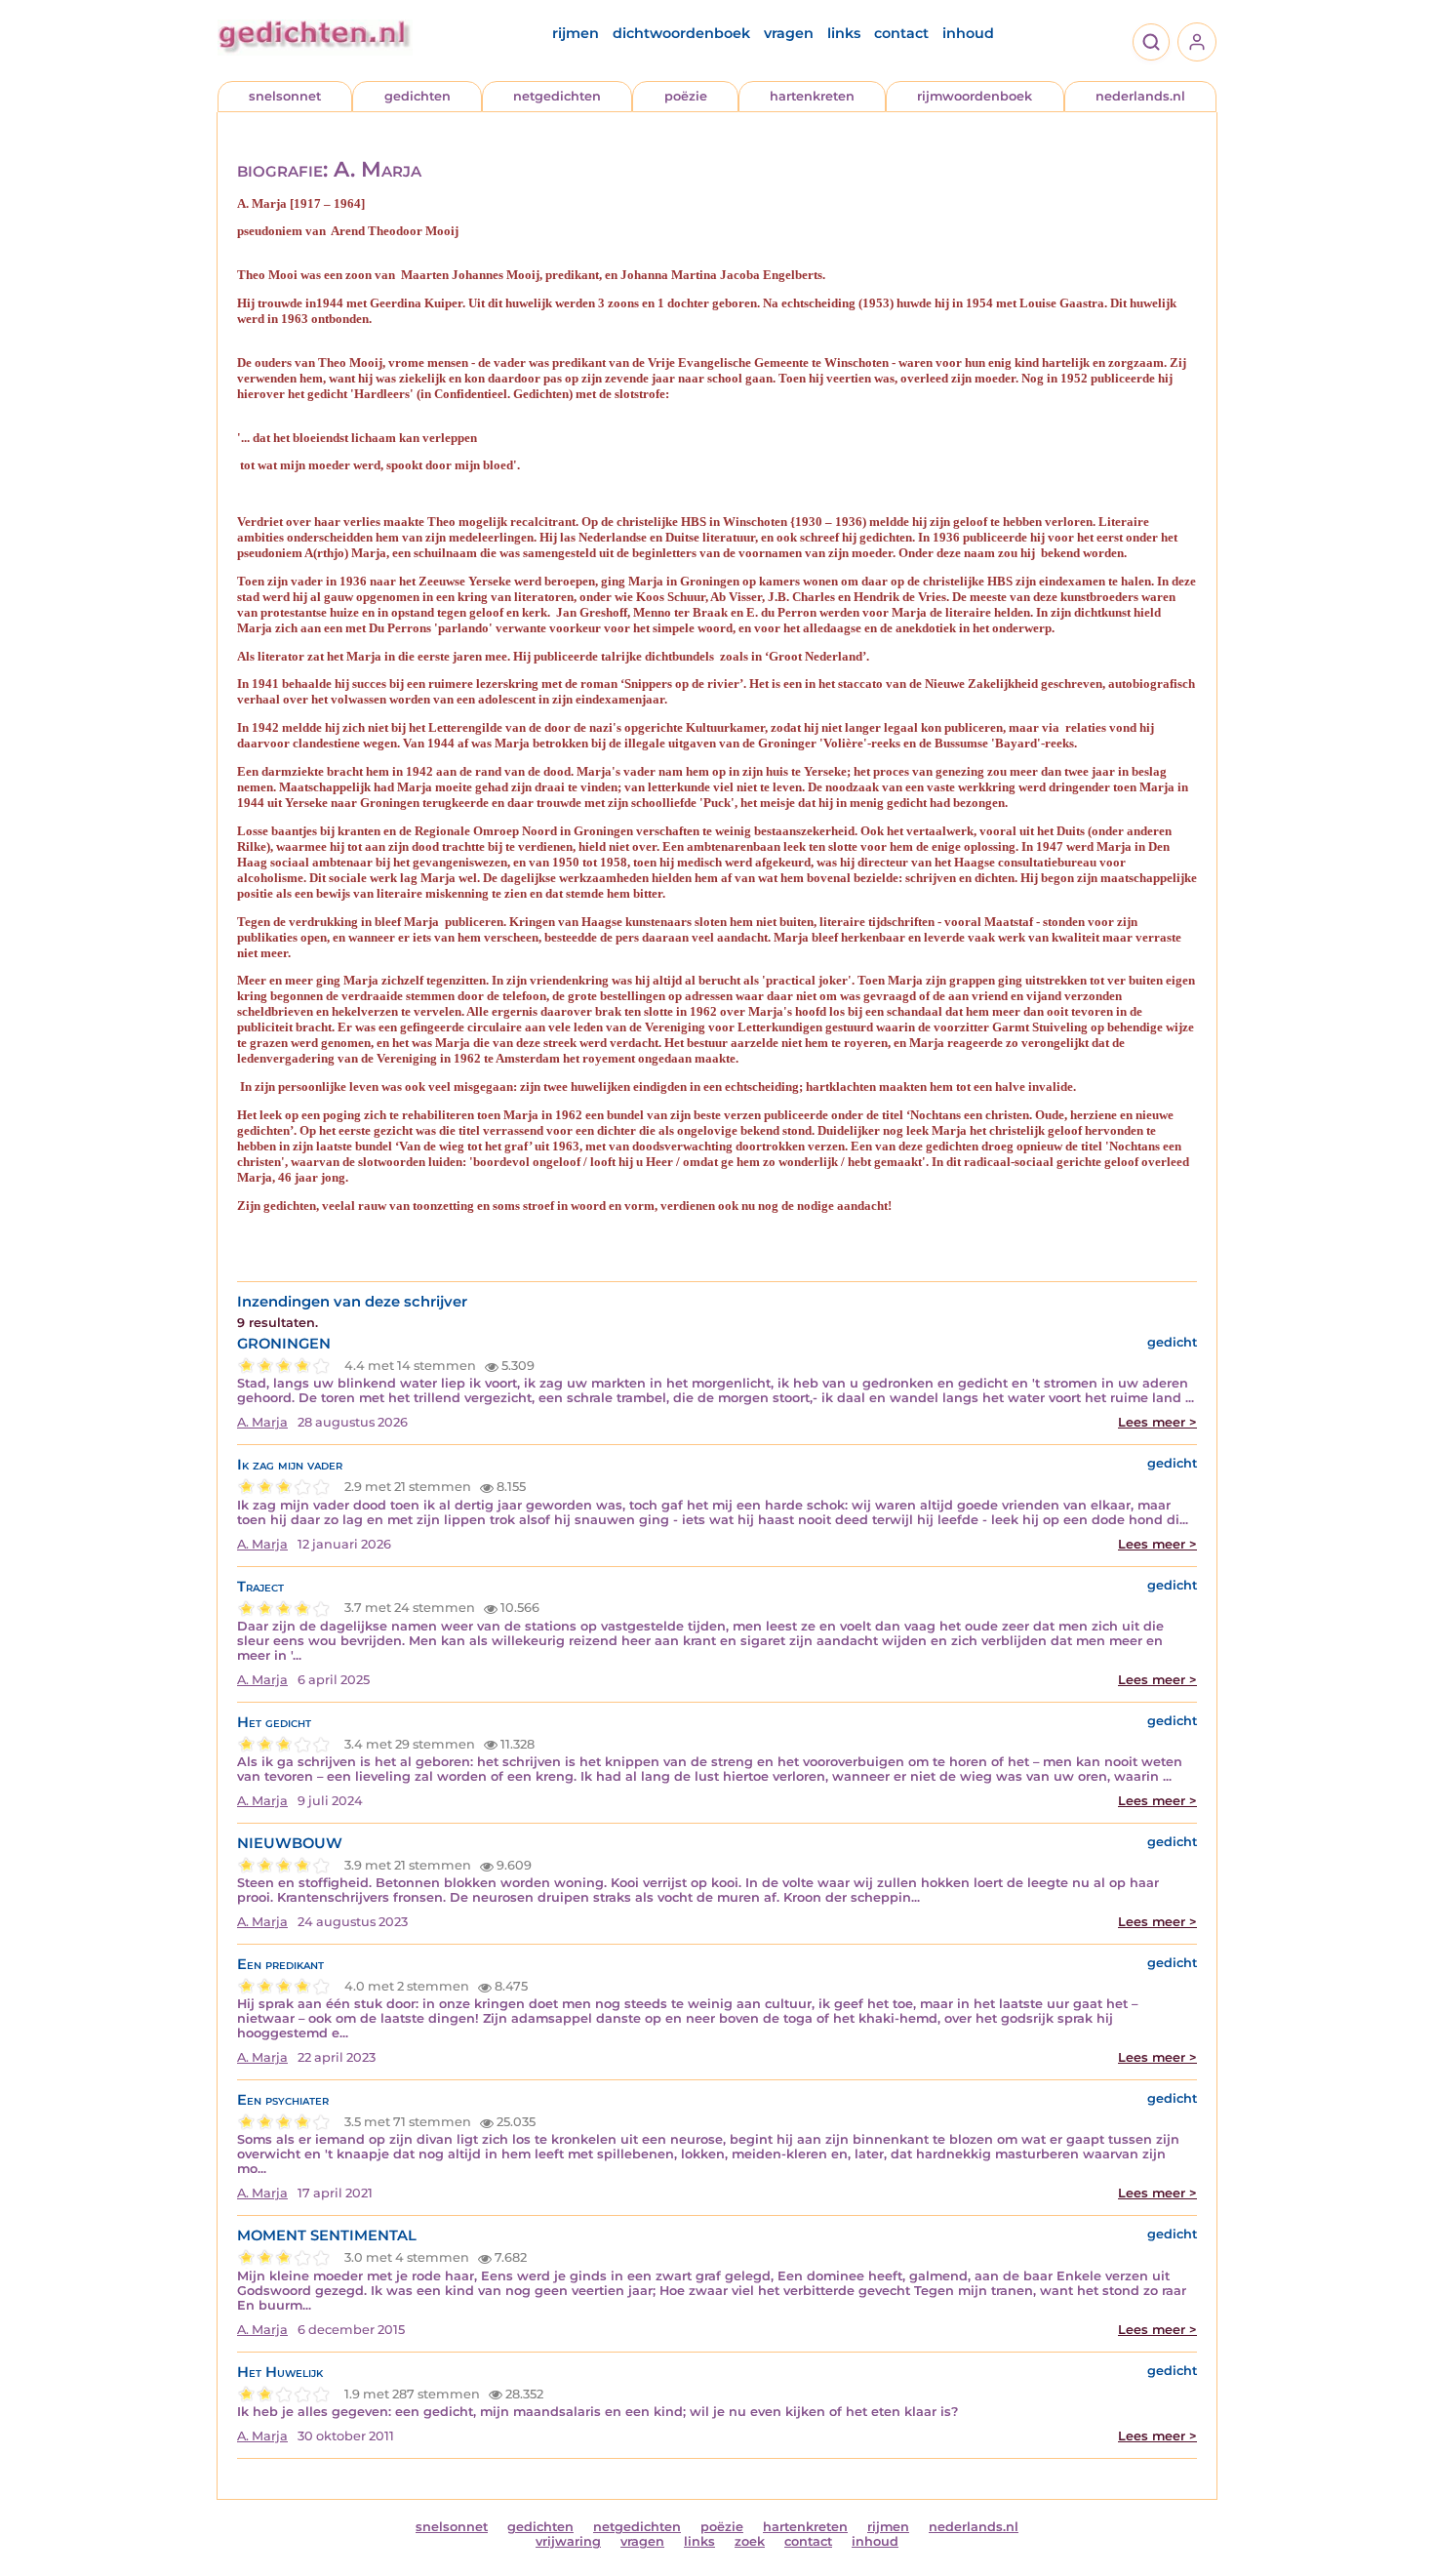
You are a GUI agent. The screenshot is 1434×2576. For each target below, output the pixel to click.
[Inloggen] (1197, 42)
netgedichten (557, 96)
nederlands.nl (1140, 96)
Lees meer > (1157, 1422)
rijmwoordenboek (975, 96)
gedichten (418, 96)
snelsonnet (285, 96)
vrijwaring (568, 2541)
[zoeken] (1151, 42)
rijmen (576, 33)
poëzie (686, 96)
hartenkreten (812, 96)
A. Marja (262, 1422)
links (844, 33)
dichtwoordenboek (681, 33)
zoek (750, 2541)
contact (901, 33)
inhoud (968, 33)
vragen (789, 33)
